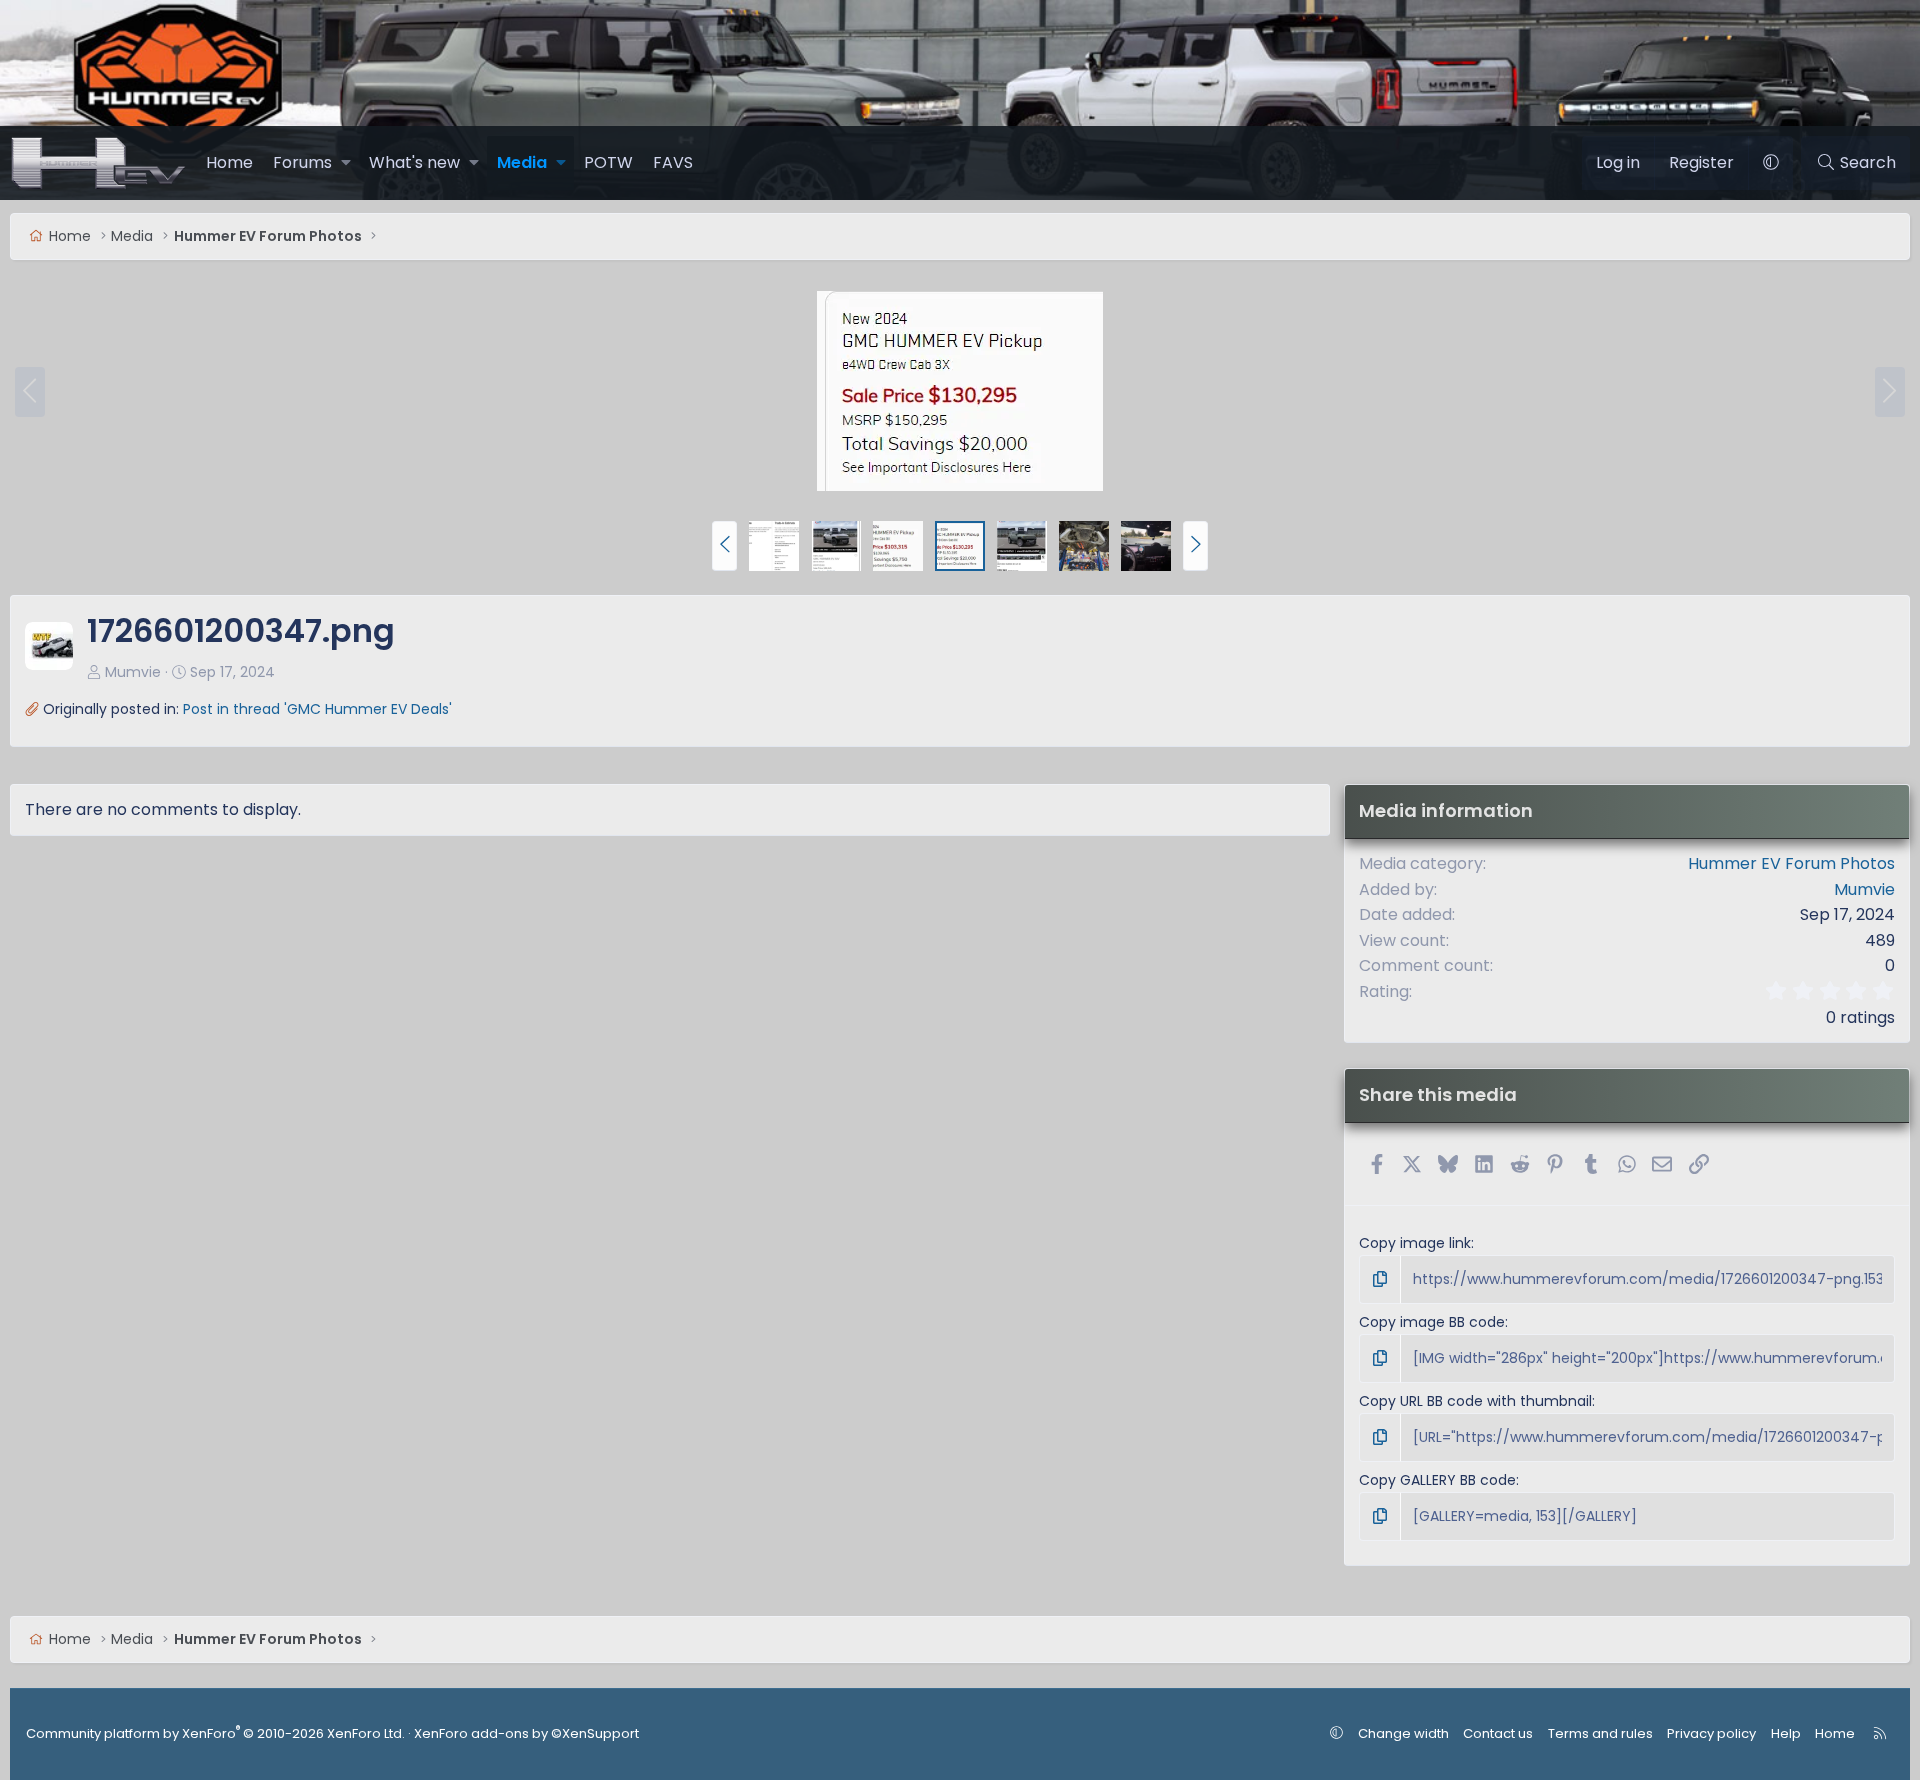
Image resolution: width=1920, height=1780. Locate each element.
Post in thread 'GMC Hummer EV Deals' (317, 709)
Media (522, 162)
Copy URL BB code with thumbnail (1475, 1401)
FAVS (673, 162)
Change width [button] (1403, 1733)
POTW (608, 162)
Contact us (1498, 1733)
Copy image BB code (1432, 1322)
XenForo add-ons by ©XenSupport (526, 1733)
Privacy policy (1711, 1733)
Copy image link (1415, 1243)
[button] (346, 163)
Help (1786, 1733)
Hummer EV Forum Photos (1791, 863)
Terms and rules (1600, 1733)
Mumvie (133, 672)
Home (229, 162)
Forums (302, 162)
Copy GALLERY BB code (1437, 1480)
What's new (414, 162)
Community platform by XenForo (215, 1733)
